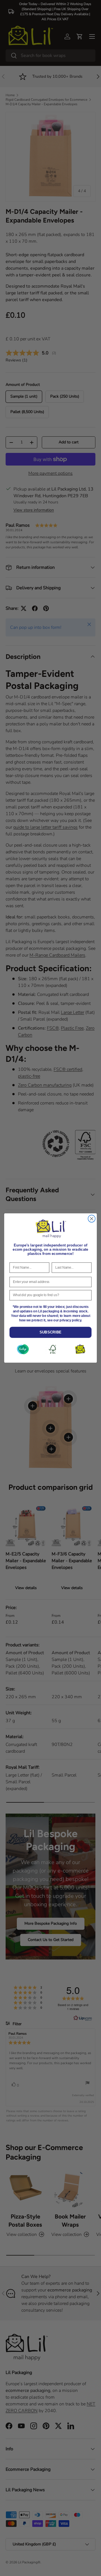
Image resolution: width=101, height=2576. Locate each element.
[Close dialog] (92, 1219)
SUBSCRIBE (50, 1332)
